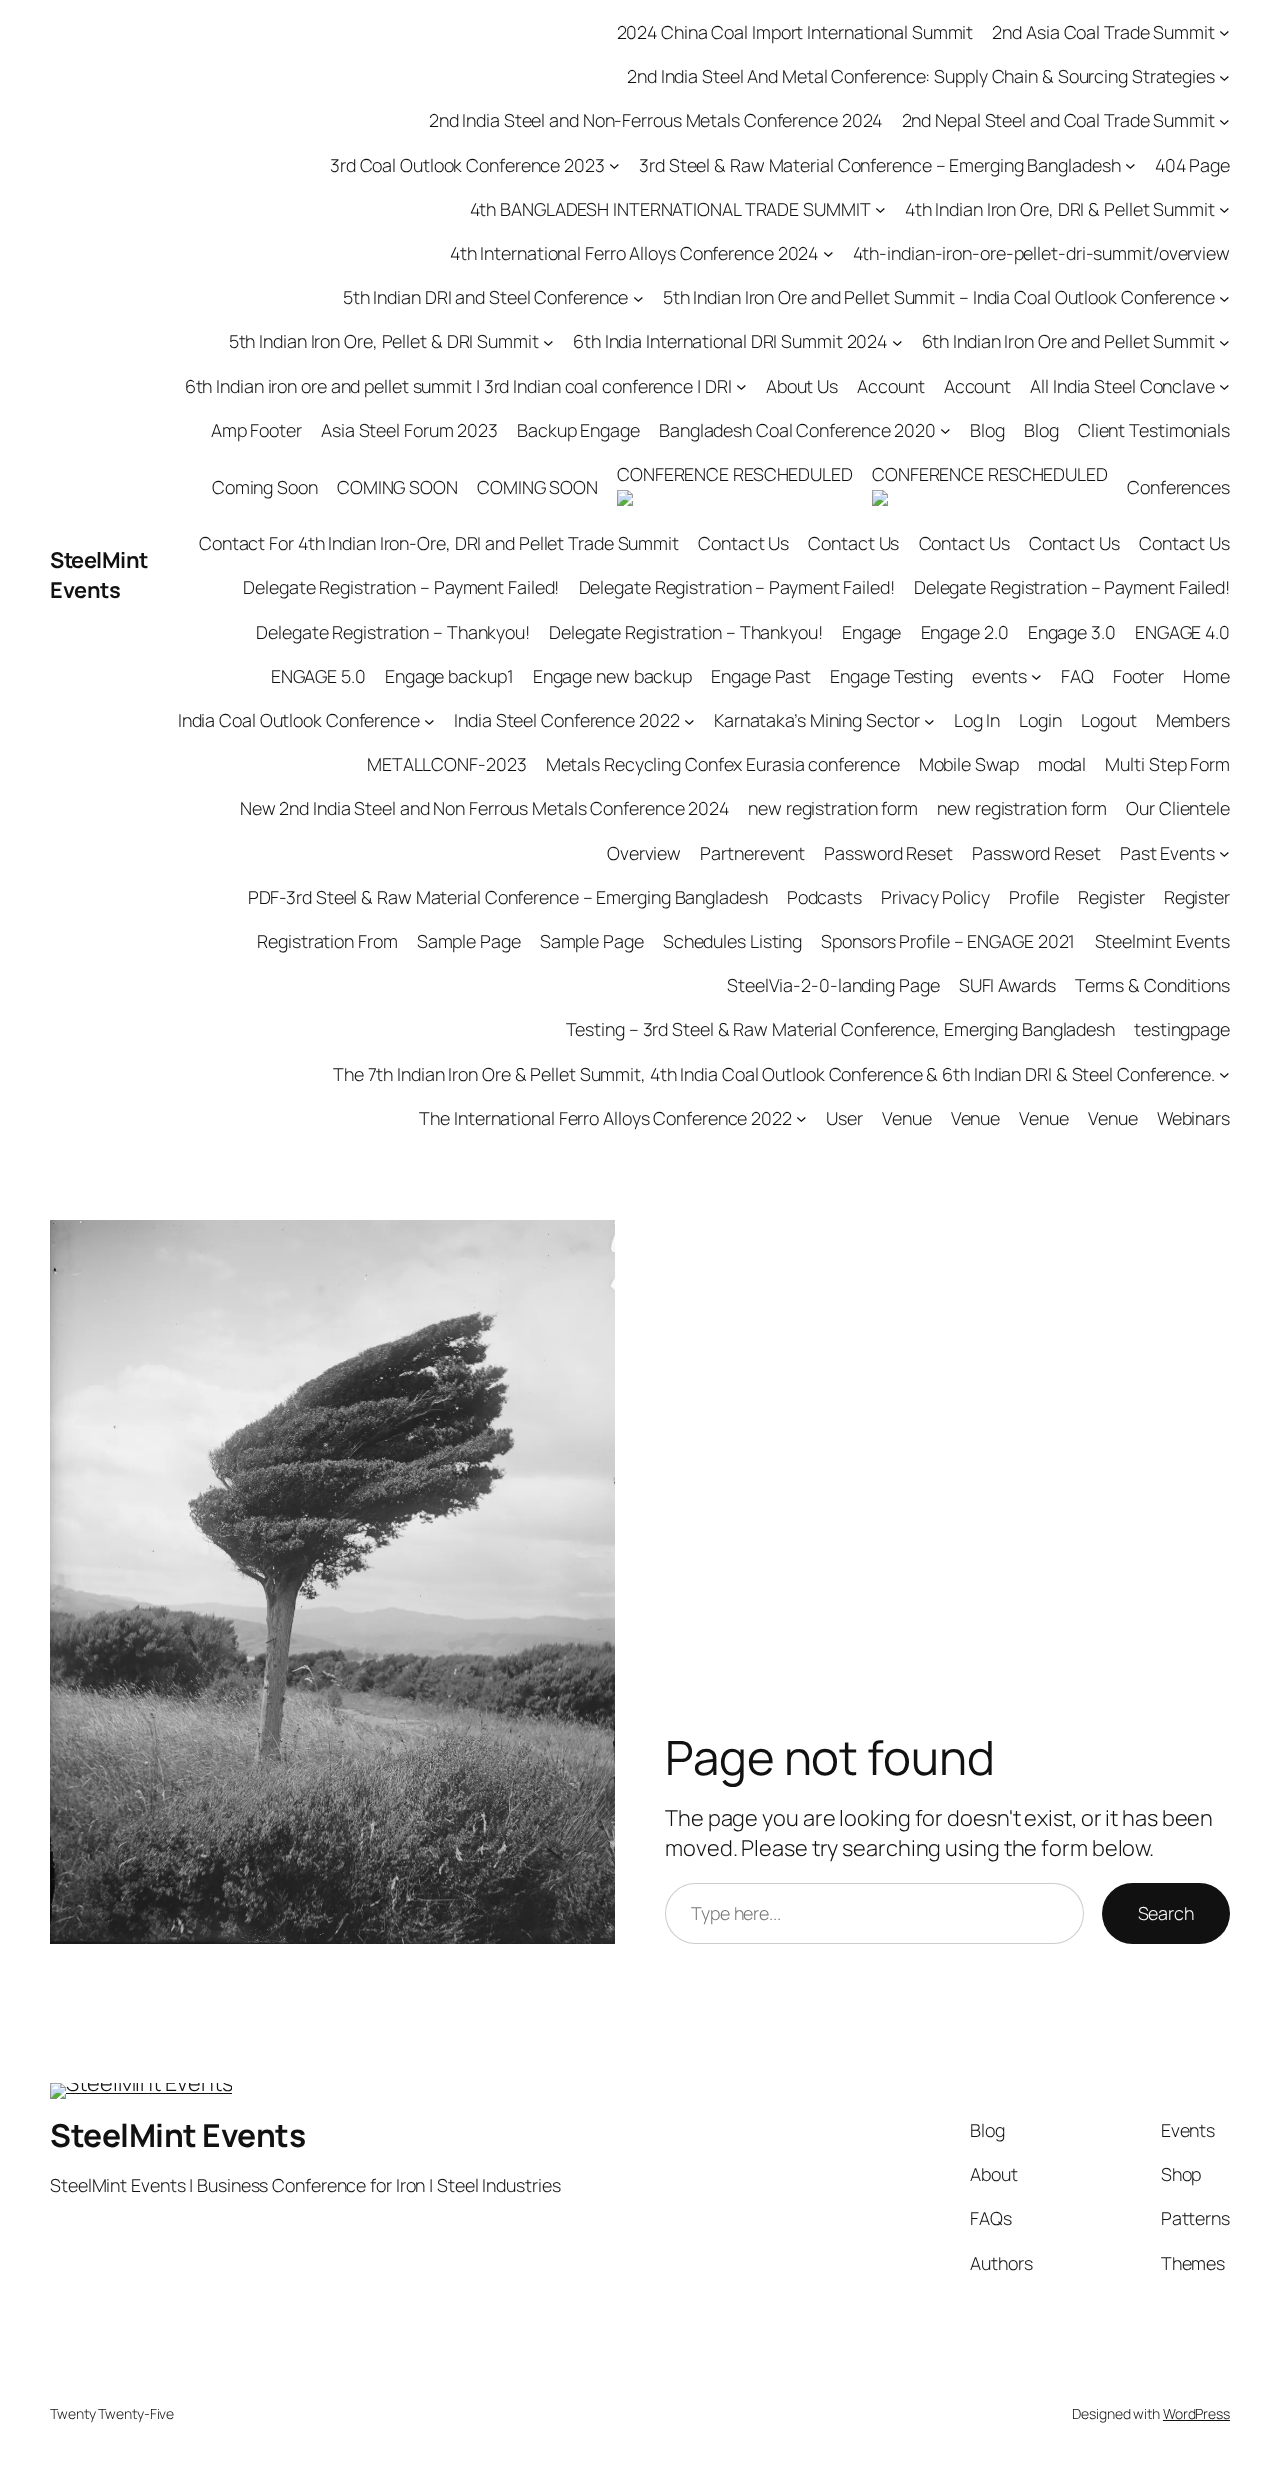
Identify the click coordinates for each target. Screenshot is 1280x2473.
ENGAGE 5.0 (318, 676)
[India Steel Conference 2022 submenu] (689, 720)
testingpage (1182, 1029)
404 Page (1192, 165)
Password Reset (888, 853)
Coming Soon (265, 487)
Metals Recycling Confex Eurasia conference (723, 764)
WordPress (1196, 2413)
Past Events (1167, 853)
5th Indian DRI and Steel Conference (486, 297)
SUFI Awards (1007, 985)
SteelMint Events (99, 575)
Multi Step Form (1167, 764)
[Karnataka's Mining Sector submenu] (929, 720)
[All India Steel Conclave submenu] (1224, 386)
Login (1040, 720)
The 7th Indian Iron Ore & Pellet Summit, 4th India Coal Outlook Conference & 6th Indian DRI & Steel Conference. (774, 1074)
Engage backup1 (449, 676)
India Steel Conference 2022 (566, 720)
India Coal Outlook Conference (299, 720)
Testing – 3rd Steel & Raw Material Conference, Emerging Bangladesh (840, 1029)
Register (1111, 897)
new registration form (833, 808)
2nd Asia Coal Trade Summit (1103, 32)
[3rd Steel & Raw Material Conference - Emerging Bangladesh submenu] (1130, 165)
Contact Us (743, 543)
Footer (1138, 676)
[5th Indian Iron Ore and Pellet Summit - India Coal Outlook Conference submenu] (1224, 297)
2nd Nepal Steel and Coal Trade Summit (1058, 120)
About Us (802, 386)
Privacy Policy (935, 897)
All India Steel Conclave (1122, 386)
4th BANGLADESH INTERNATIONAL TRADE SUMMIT (670, 209)
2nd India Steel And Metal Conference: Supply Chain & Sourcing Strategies (921, 76)
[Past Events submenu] (1224, 853)
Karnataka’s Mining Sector (817, 720)
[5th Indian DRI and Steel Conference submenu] (638, 297)
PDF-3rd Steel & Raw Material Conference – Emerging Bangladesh (508, 897)
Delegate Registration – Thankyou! (393, 632)
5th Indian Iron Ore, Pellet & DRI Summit (384, 341)
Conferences (1178, 487)
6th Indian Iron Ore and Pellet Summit (1068, 341)
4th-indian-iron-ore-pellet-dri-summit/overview (1041, 253)
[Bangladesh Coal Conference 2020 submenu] (945, 430)
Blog (987, 430)
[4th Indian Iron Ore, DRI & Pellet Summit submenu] (1224, 209)
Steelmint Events (1162, 941)
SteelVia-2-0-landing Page (833, 985)
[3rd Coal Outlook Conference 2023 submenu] (614, 165)
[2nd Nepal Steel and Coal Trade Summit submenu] (1224, 121)
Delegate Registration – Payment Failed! (401, 587)
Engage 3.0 (1072, 632)
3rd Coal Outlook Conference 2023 (467, 165)
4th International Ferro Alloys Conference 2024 (634, 253)
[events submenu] (1036, 676)
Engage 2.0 (965, 632)
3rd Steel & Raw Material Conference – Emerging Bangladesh (879, 165)
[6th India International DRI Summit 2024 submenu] (897, 342)
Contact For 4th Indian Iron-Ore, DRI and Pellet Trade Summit (439, 543)
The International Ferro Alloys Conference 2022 (605, 1118)
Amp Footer (256, 430)
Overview (644, 853)
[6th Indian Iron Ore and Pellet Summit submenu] (1224, 342)
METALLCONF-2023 (447, 764)
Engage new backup (612, 676)
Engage (871, 632)
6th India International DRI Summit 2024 (730, 341)
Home (1206, 676)
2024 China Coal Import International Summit (795, 32)
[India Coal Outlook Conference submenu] (429, 720)
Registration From (327, 941)
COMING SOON (397, 487)
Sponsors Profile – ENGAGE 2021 (948, 941)
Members (1193, 720)
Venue (907, 1118)
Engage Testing (891, 676)
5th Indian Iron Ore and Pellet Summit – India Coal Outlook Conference (939, 297)
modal (1062, 764)
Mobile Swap (969, 764)
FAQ (1077, 676)
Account (890, 386)
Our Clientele (1178, 808)
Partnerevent (752, 853)
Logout (1108, 720)
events (999, 676)
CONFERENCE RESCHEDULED (735, 474)
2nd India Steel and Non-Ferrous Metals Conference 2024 (656, 120)
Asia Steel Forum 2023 (409, 430)
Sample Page (469, 941)
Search (1166, 1913)
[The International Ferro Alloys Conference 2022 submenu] (801, 1118)
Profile (1034, 897)
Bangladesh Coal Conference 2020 (797, 430)
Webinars (1193, 1118)
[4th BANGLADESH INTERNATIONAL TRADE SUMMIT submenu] (880, 209)
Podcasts (824, 897)
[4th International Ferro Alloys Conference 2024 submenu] (828, 253)
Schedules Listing (732, 941)
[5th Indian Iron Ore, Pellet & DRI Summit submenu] (548, 342)
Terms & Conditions (1152, 985)
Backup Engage (578, 430)
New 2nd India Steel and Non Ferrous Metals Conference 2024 (484, 808)
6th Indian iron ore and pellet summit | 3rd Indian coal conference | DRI (458, 386)
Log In (977, 720)
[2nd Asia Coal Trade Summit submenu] (1224, 32)
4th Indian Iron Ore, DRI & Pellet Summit (1060, 209)
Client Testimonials (1154, 430)
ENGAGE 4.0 (1182, 632)
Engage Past (761, 676)
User (844, 1118)
